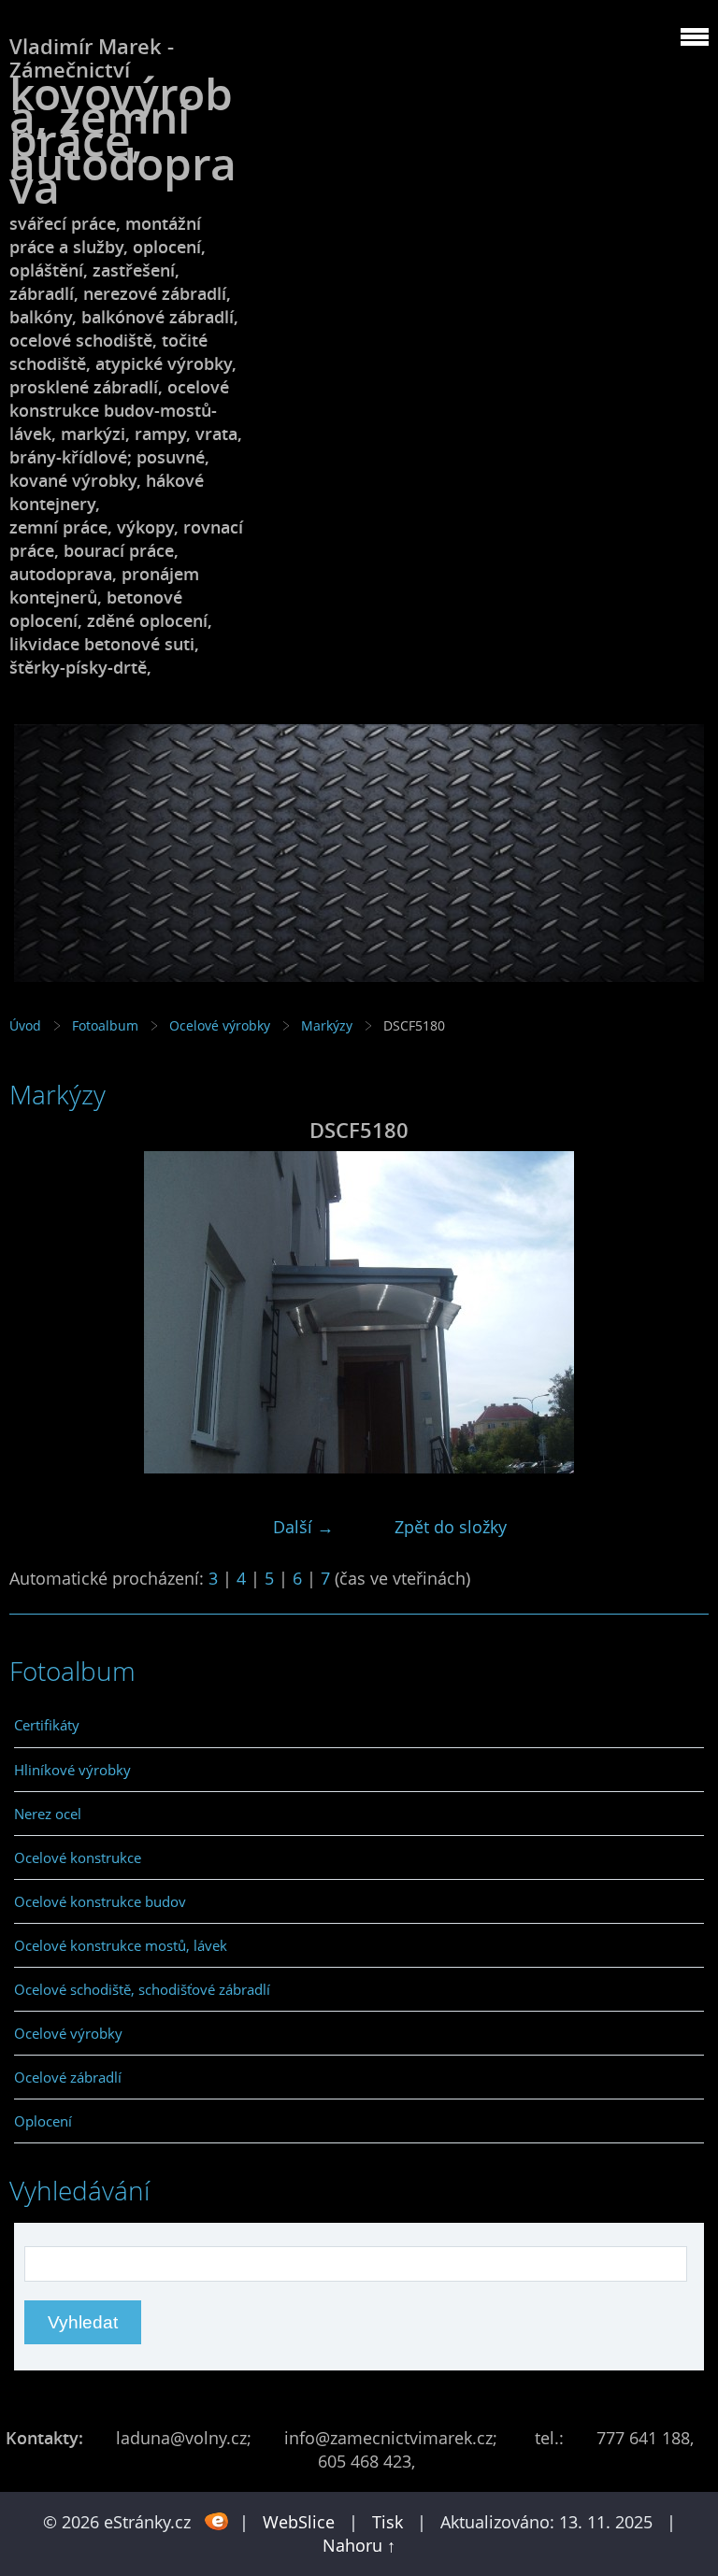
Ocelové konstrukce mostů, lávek (121, 1945)
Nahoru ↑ (359, 2545)
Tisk (388, 2522)
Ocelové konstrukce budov (100, 1901)
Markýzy (327, 1025)
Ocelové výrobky (220, 1025)
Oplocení (43, 2121)
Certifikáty (47, 1725)
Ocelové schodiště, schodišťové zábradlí (142, 1989)
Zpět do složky (451, 1527)
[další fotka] (678, 1312)
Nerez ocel (48, 1814)
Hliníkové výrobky (72, 1770)
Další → (303, 1527)
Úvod (25, 1025)
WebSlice (299, 2522)
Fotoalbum (105, 1025)
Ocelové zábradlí (68, 2077)
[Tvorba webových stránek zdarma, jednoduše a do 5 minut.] (217, 2520)
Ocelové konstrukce (78, 1857)
